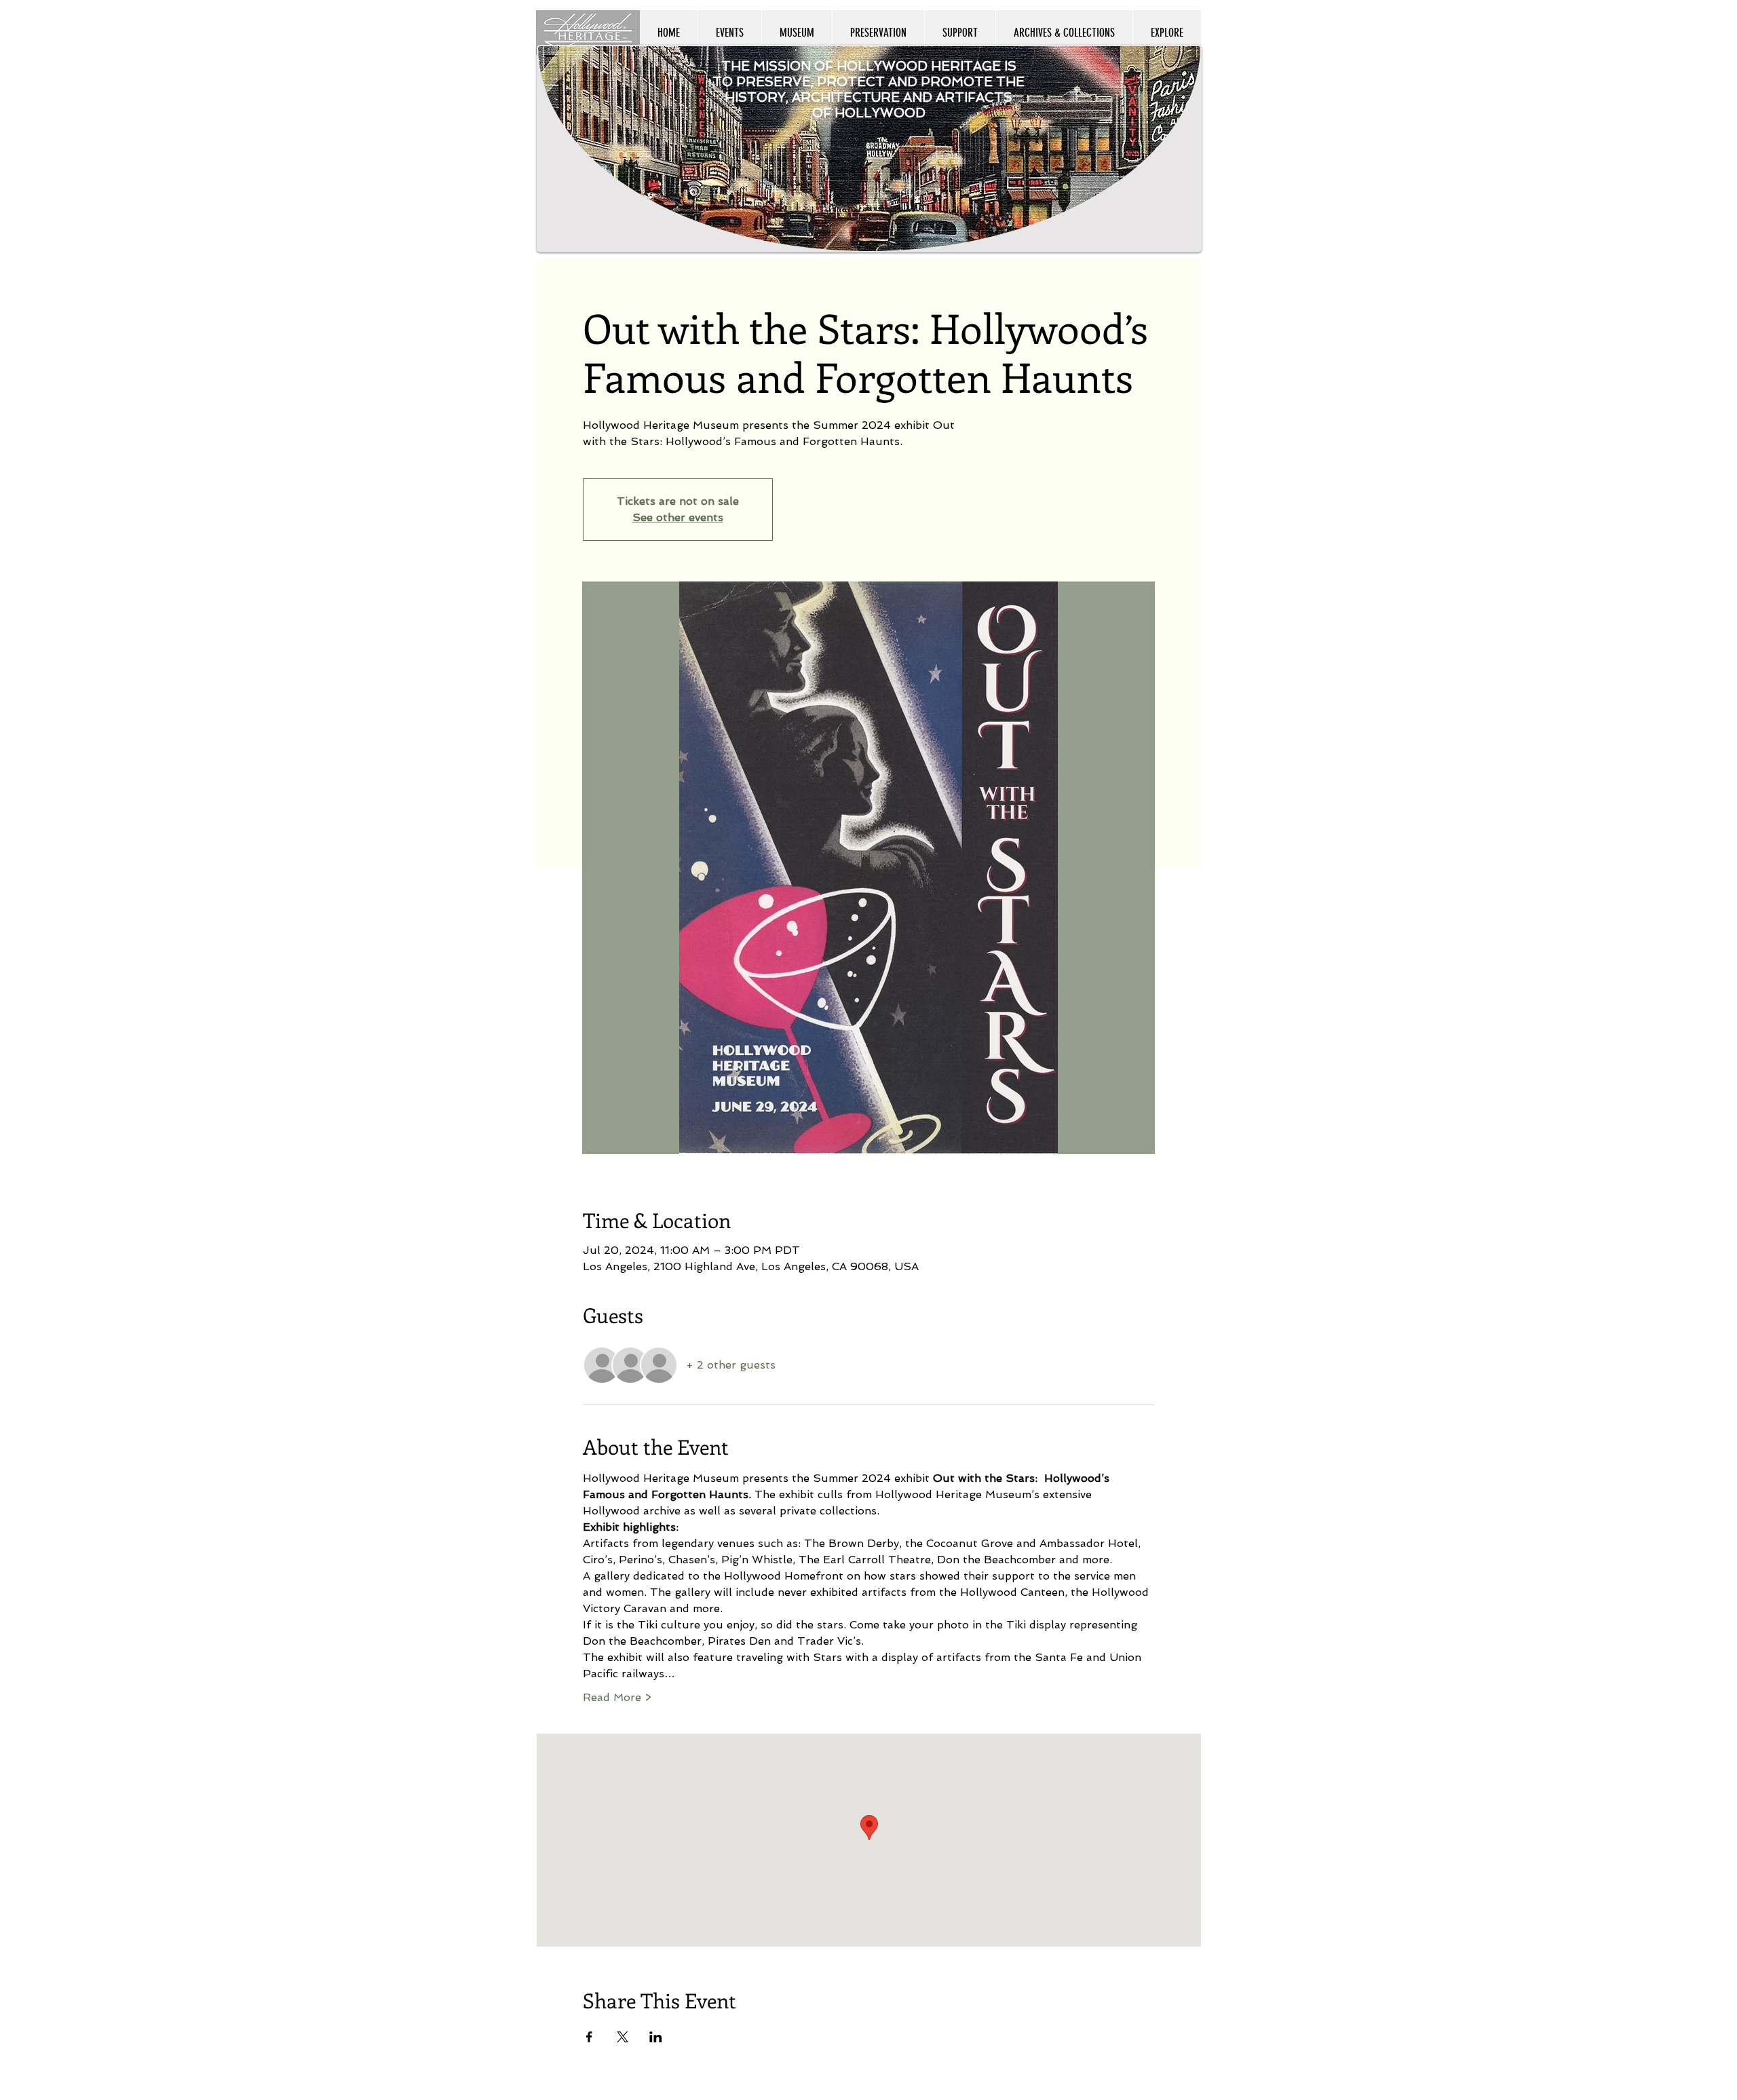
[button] (1167, 33)
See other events (678, 517)
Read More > (617, 1697)
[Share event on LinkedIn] (656, 2037)
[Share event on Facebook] (589, 2037)
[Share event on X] (623, 2037)
